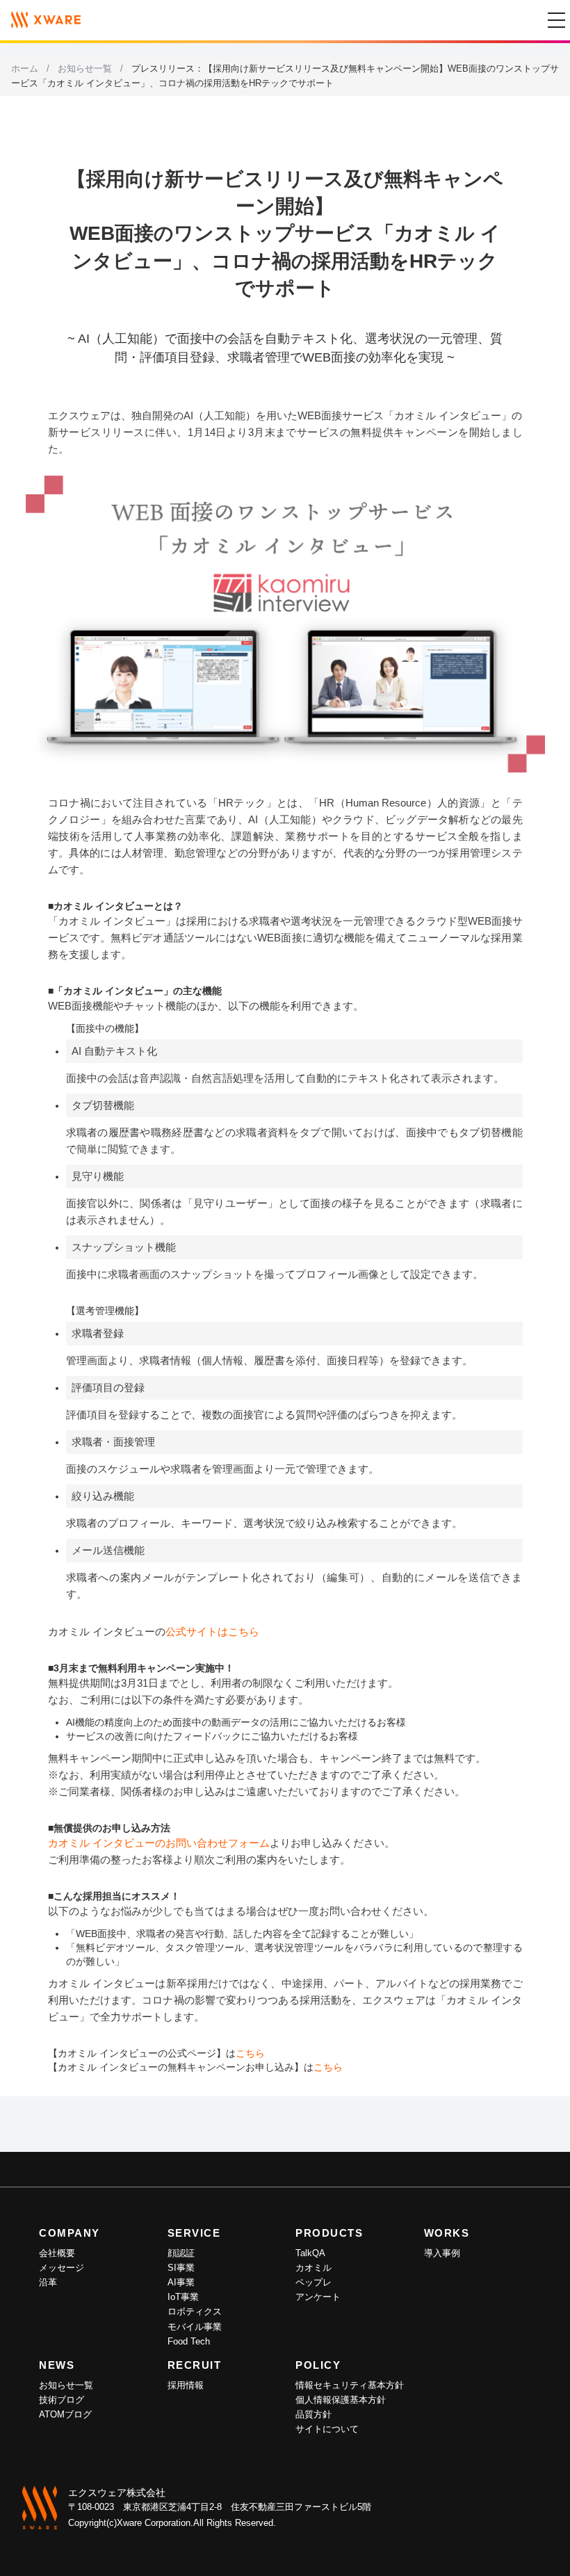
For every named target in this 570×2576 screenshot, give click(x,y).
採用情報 (186, 2385)
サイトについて (327, 2429)
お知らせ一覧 (85, 68)
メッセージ (62, 2268)
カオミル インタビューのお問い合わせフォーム (159, 1843)
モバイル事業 (195, 2327)
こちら (250, 2053)
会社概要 (57, 2253)
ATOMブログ (65, 2414)
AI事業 (181, 2282)
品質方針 (313, 2414)
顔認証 (181, 2253)
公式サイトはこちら (212, 1631)
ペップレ (313, 2282)
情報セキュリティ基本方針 (350, 2385)
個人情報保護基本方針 (341, 2400)
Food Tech (189, 2341)
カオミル (313, 2268)
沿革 (48, 2282)
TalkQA (310, 2253)
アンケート (318, 2297)
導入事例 (442, 2253)
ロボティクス (195, 2311)
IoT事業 (183, 2297)
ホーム (25, 68)
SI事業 (181, 2268)
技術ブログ (62, 2400)
